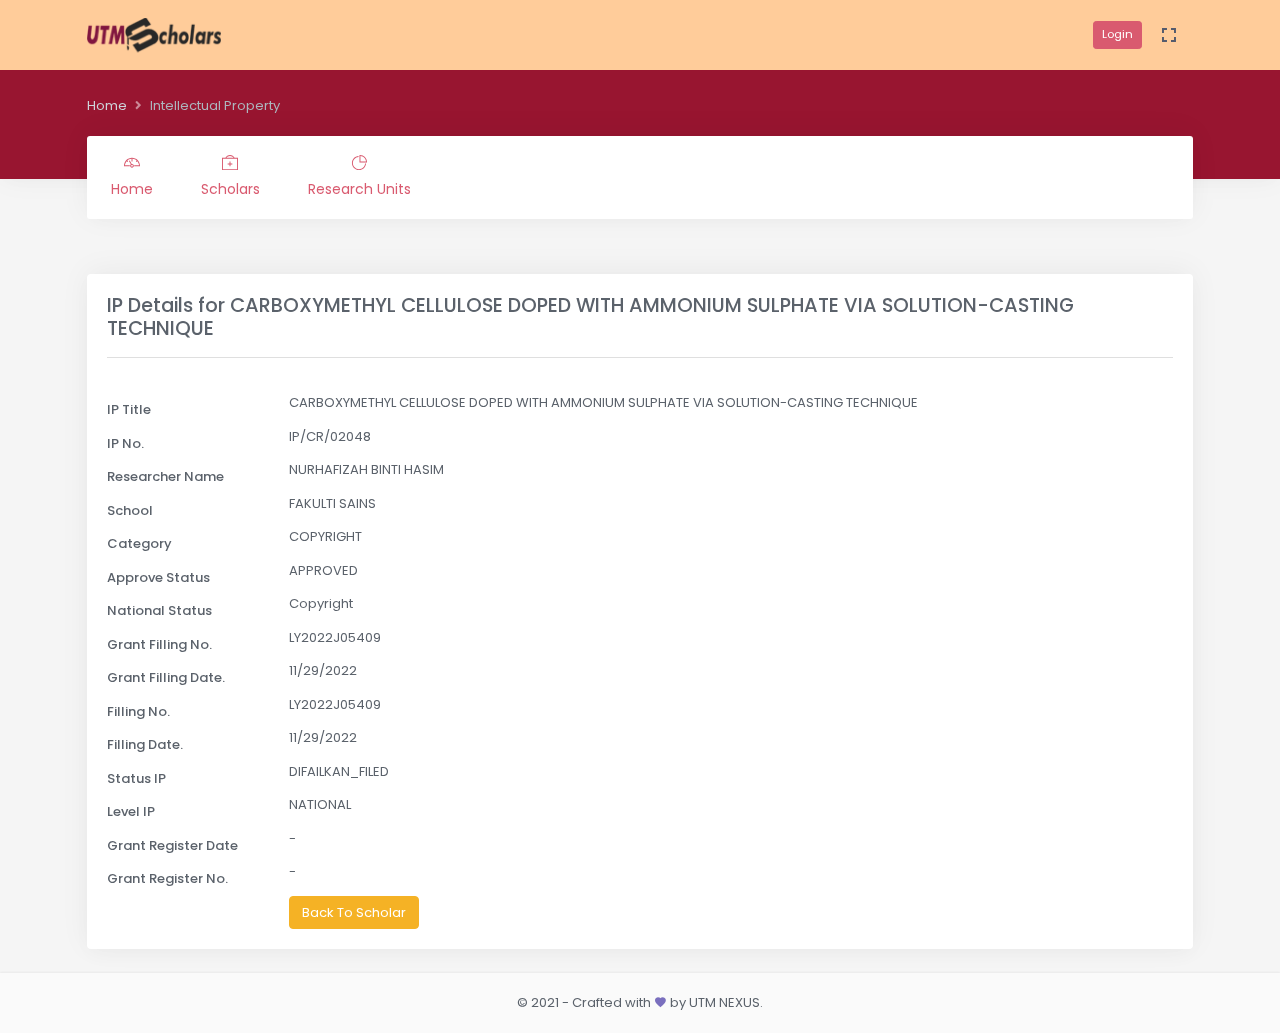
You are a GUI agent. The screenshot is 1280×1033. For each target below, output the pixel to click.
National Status (159, 610)
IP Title (129, 409)
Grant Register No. (167, 878)
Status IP (136, 778)
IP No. (125, 443)
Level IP (131, 811)
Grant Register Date (172, 845)
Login (1117, 34)
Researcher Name (165, 476)
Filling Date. (145, 744)
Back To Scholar (354, 912)
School (130, 510)
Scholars (230, 189)
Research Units (359, 189)
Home (107, 105)
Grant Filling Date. (166, 677)
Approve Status (158, 577)
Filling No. (138, 711)
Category (139, 543)
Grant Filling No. (159, 644)
